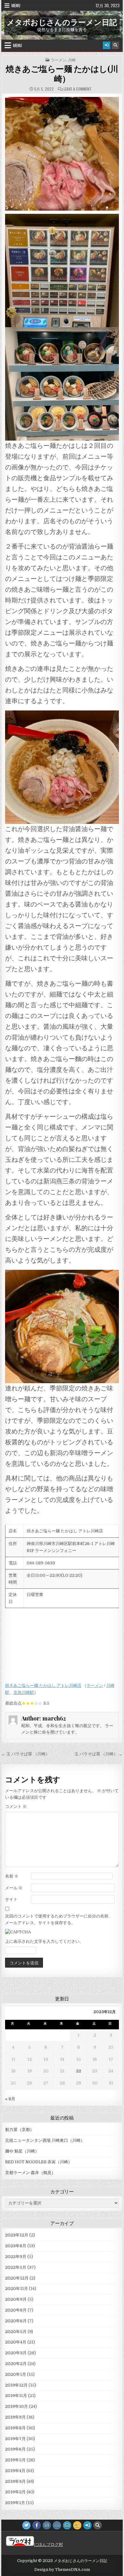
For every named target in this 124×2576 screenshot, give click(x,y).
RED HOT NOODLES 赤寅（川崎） (39, 2162)
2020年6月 (16, 2321)
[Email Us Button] (67, 2525)
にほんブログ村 (48, 2544)
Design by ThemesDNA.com (62, 2570)
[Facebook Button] (37, 2525)
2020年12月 (17, 2278)
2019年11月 (16, 2396)
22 (79, 2071)
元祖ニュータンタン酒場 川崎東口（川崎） (45, 2140)
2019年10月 (17, 2406)
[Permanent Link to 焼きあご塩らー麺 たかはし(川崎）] (62, 154)
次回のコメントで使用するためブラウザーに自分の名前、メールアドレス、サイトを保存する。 (59, 1919)
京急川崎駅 (24, 1692)
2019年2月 (15, 2492)
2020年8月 (16, 2310)
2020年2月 (16, 2364)
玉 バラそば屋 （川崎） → (99, 1754)
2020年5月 (16, 2332)
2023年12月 (17, 2235)
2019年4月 (15, 2471)
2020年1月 (16, 2374)
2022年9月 (16, 2257)
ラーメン (59, 60)
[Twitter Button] (26, 2525)
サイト (11, 1899)
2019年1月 (15, 2503)
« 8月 (10, 2099)
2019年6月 (15, 2449)
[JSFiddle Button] (57, 2525)
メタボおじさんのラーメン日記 (62, 22)
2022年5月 (16, 2267)
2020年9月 (16, 2299)
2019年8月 (15, 2428)
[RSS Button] (77, 2525)
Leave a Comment (78, 89)
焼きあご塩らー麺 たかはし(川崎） (62, 73)
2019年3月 (15, 2481)
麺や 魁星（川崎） (22, 2151)
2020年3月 (16, 2353)
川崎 (72, 60)
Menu (16, 5)
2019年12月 (16, 2385)
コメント (16, 1806)
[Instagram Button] (47, 2525)
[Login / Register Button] (107, 45)
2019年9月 (15, 2417)
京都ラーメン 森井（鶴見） (30, 2173)
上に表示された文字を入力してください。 (44, 1941)
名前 (12, 1876)
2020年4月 (16, 2342)
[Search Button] (115, 45)
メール (14, 1888)
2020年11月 (17, 2289)
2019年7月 (15, 2439)
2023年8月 (16, 2246)
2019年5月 (15, 2460)
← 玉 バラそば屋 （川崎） (25, 1754)
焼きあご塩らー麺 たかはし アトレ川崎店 (43, 1686)
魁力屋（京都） (20, 2130)
